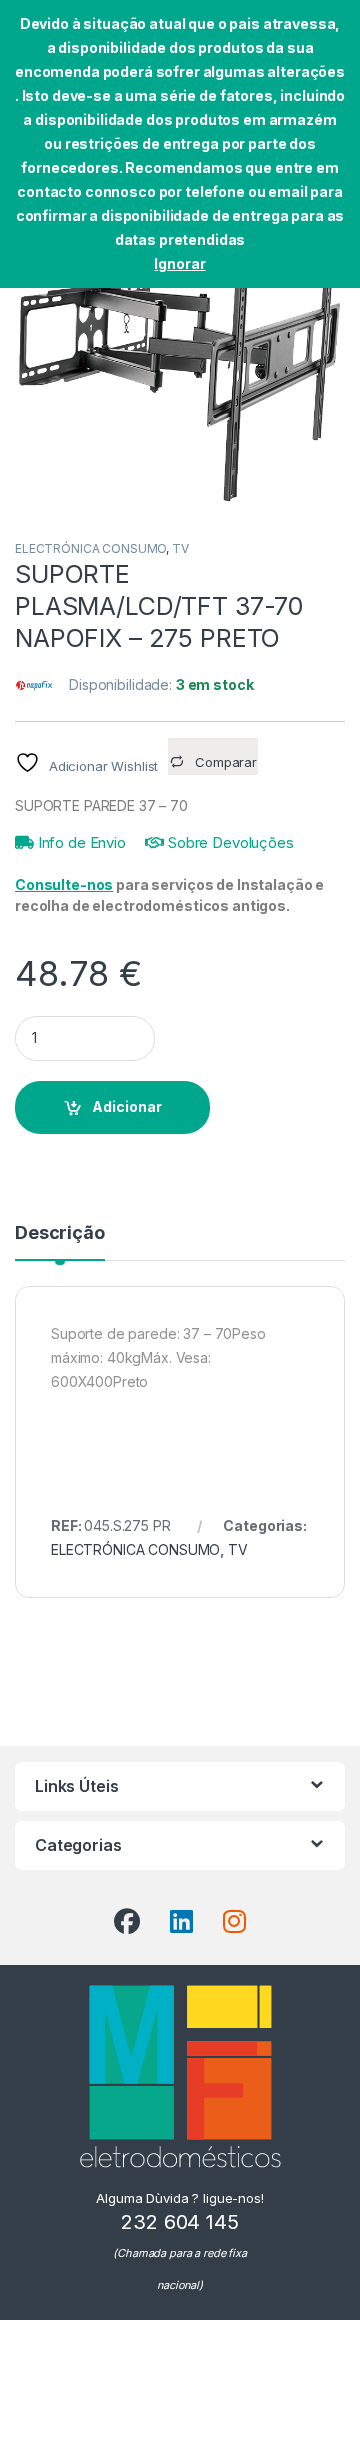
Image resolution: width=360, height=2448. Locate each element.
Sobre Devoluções (229, 842)
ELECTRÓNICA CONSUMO (90, 548)
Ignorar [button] (179, 263)
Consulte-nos (64, 884)
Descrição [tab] (60, 1233)
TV (180, 548)
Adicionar (127, 1106)
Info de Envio (80, 842)
